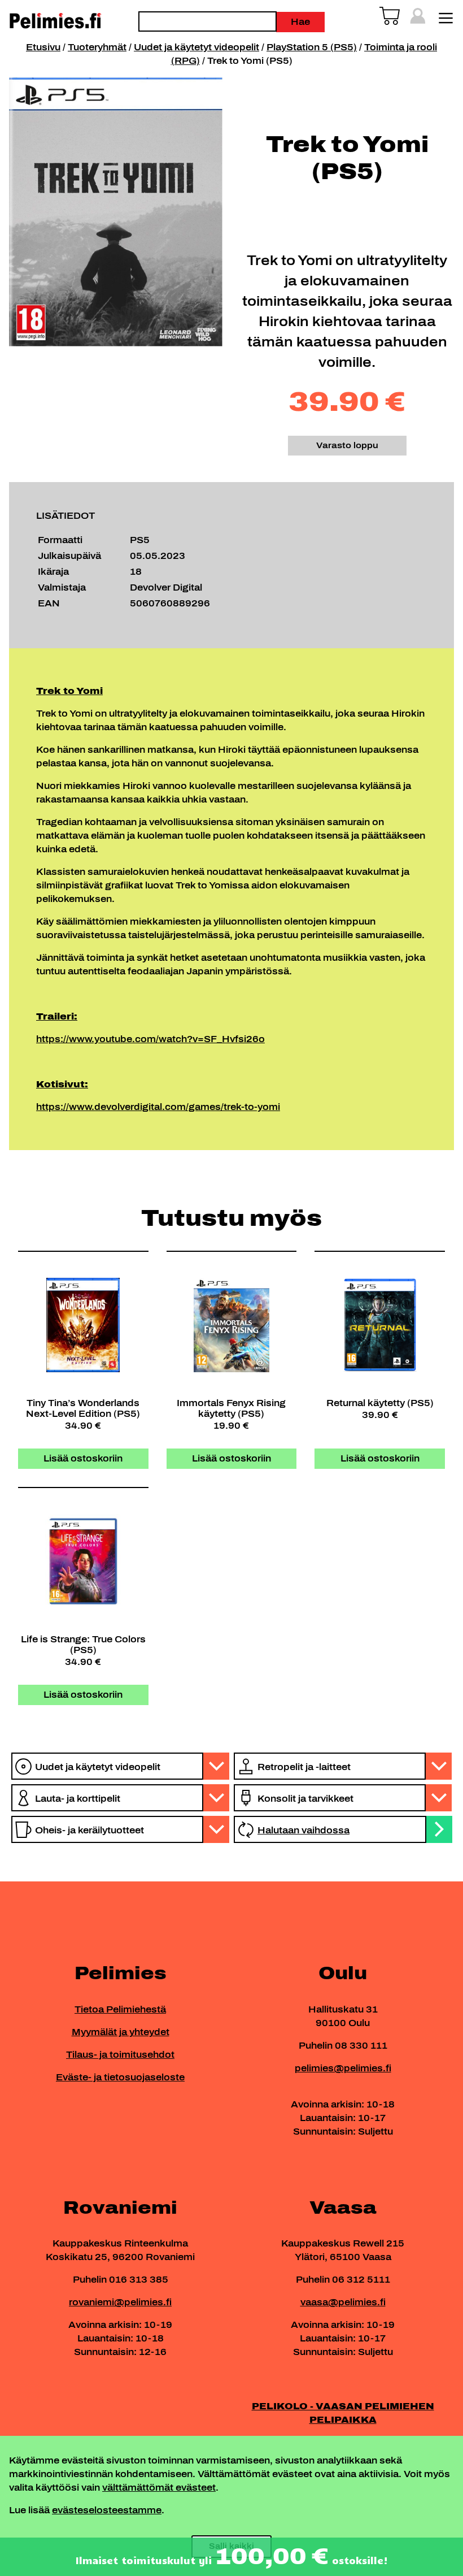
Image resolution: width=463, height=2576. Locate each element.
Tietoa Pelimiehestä (120, 2009)
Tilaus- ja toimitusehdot (120, 2055)
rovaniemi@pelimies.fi (120, 2302)
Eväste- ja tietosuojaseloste (120, 2077)
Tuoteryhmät (97, 47)
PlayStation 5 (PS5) (312, 47)
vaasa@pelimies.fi (343, 2302)
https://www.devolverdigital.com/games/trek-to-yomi (158, 1107)
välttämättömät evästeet (159, 2488)
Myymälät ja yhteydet (121, 2032)
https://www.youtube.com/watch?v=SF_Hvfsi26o (150, 1039)
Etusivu (43, 47)
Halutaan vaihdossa (303, 1830)
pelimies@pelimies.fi (343, 2068)
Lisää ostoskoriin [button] (83, 1458)
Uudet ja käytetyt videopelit (196, 47)
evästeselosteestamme (107, 2510)
